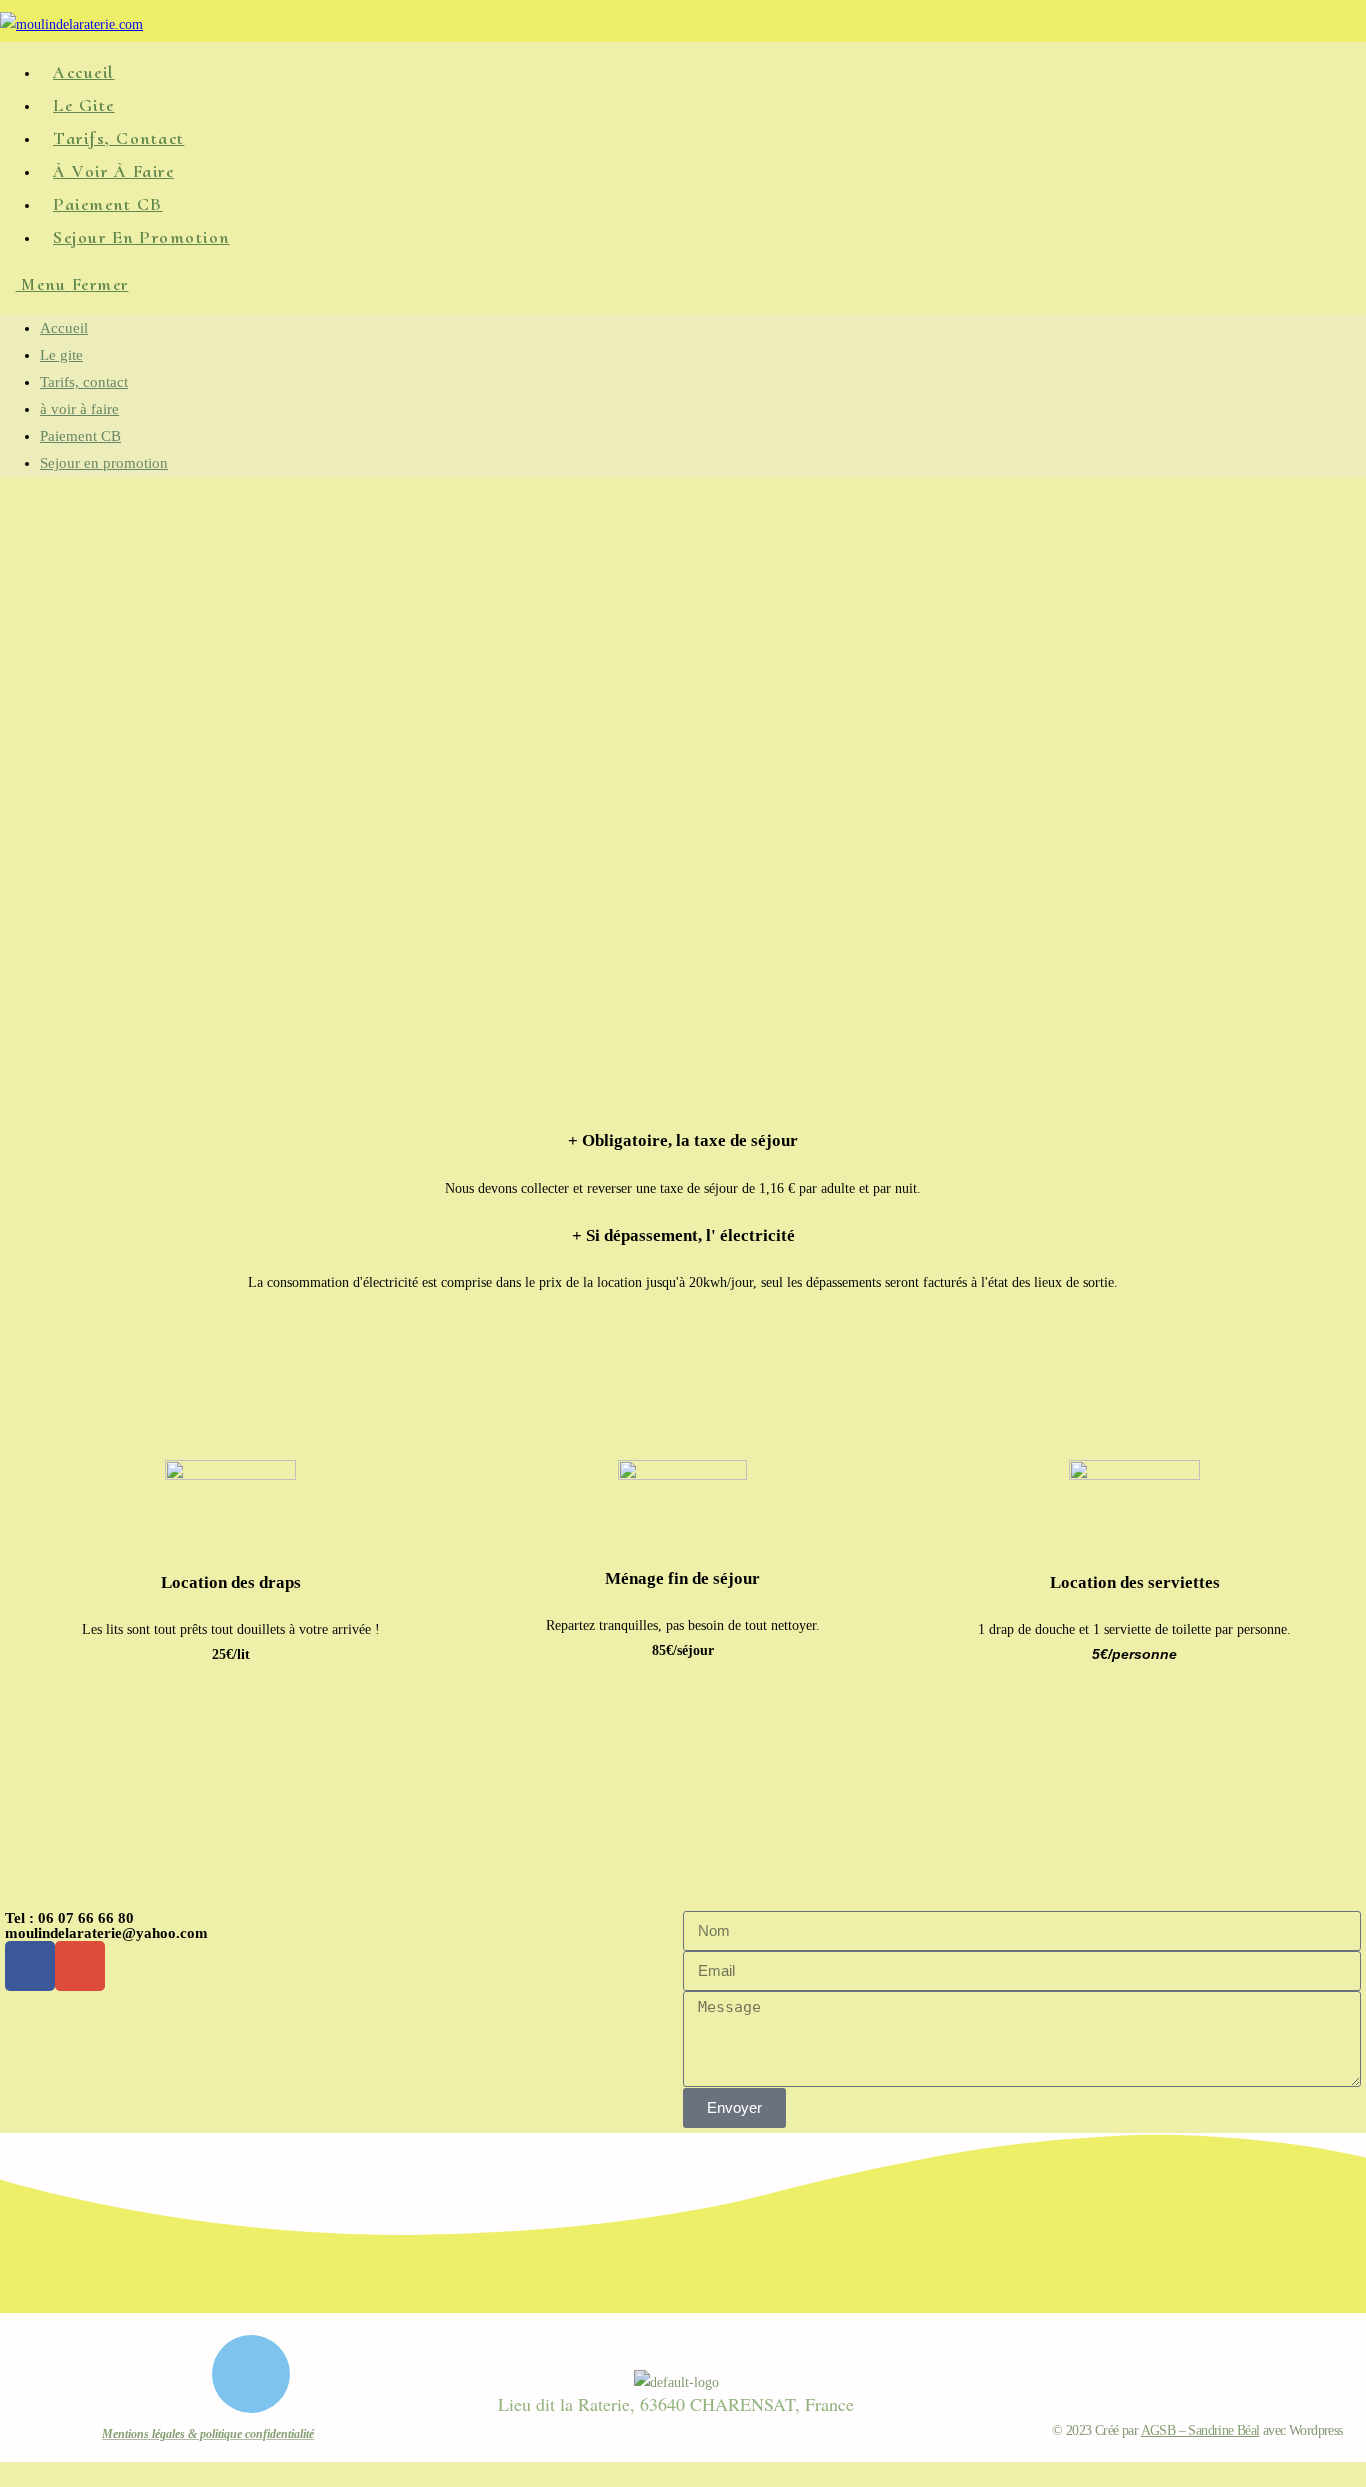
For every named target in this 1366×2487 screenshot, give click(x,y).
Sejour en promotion (104, 463)
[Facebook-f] (30, 1966)
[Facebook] (251, 2374)
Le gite (61, 355)
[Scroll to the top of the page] (5, 2474)
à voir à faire (79, 409)
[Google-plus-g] (80, 1966)
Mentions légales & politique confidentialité (208, 2434)
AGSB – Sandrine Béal (1200, 2430)
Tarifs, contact (84, 382)
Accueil (64, 328)
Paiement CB (80, 436)
